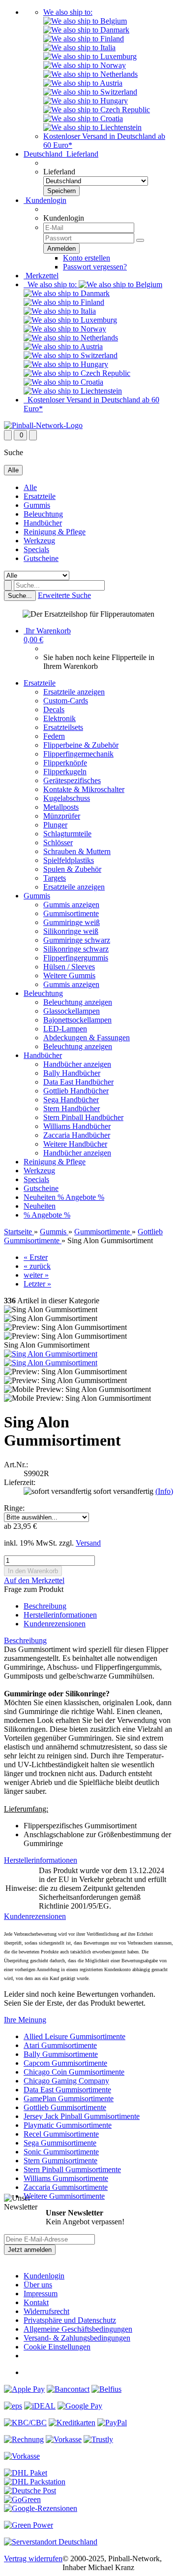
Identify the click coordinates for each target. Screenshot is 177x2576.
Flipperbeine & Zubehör (81, 745)
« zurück (37, 1266)
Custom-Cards (66, 701)
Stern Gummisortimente (60, 2161)
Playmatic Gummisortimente (68, 2125)
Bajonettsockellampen (77, 1020)
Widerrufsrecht (46, 2311)
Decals (54, 710)
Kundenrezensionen (55, 1624)
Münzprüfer (62, 816)
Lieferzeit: (20, 1482)
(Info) (164, 1491)
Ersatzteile (40, 496)
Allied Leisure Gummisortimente (74, 2036)
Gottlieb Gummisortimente (65, 2107)
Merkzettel (41, 276)
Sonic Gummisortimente (61, 2152)
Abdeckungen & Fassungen (87, 1038)
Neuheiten (41, 1197)
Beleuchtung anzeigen (78, 1002)
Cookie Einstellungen (57, 2347)
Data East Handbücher (78, 1082)
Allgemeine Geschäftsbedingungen (78, 2329)
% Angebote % (81, 1197)
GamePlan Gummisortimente (69, 2098)
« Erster (36, 1257)
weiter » (36, 1275)
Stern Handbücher (72, 1108)
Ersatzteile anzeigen (74, 692)
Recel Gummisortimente (61, 2134)
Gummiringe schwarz (77, 940)
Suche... (20, 596)
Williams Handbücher (77, 1126)
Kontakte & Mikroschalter (84, 789)
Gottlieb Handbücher (76, 1091)
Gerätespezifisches (72, 780)
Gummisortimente (71, 913)
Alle (30, 487)
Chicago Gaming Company (66, 2081)
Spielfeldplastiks (69, 860)
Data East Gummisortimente (67, 2090)
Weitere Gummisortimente (64, 2196)
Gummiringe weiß (72, 922)
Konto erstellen (87, 258)
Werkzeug (39, 541)
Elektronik (59, 718)
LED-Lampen (65, 1029)
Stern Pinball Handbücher (83, 1117)
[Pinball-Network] (43, 425)
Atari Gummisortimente (60, 2045)
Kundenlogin (45, 200)
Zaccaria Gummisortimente (66, 2187)
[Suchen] (8, 585)
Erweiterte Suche (64, 595)
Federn (54, 736)
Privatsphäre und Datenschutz (70, 2320)
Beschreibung (45, 1606)
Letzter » (37, 1284)
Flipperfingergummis (76, 958)
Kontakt (36, 2302)
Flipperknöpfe (65, 763)
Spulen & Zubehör (72, 869)
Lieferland (59, 172)
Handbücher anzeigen (77, 1064)
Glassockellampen (72, 1011)
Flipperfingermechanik (78, 754)
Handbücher (43, 523)
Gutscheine (41, 558)
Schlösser (58, 842)
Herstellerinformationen (60, 1615)
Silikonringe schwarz (76, 949)
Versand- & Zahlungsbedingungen (77, 2338)
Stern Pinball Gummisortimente (72, 2169)
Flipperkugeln (65, 772)
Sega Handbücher (71, 1100)
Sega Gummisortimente (60, 2143)
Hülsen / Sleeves (69, 967)
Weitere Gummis (69, 975)
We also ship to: (68, 12)
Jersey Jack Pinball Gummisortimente (82, 2116)
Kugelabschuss (67, 798)
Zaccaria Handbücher (77, 1135)
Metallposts (61, 807)
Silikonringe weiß (71, 931)
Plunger (55, 825)
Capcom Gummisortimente (65, 2063)
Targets (55, 878)
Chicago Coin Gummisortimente (74, 2072)
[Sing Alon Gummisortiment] (51, 1354)
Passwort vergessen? (95, 267)
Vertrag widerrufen (33, 2559)
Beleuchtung (43, 514)
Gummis (37, 505)
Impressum (41, 2294)
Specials (36, 549)
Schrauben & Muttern (77, 851)
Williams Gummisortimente (66, 2178)
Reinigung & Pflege (55, 532)
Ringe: (14, 1508)
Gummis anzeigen (71, 905)
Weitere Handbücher (75, 1144)
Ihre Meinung (25, 2020)
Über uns (38, 2285)
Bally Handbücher (72, 1073)
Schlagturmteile (67, 834)
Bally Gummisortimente (61, 2054)
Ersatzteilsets (63, 727)
